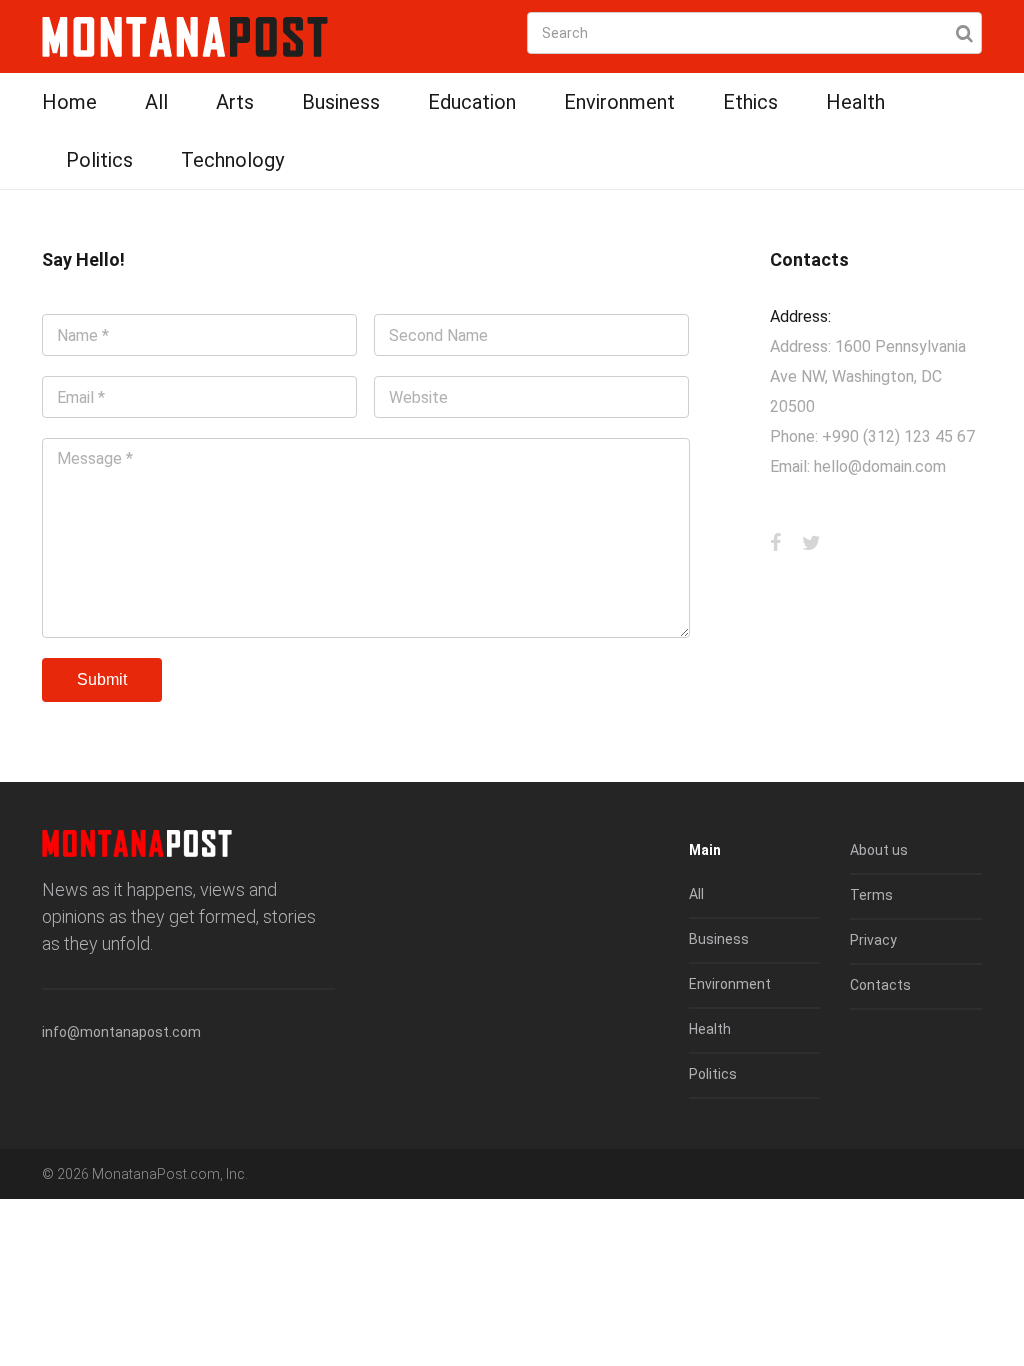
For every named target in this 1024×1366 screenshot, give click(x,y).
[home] (185, 35)
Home (69, 102)
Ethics (750, 102)
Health (855, 102)
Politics (99, 160)
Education (472, 102)
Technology (232, 160)
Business (341, 102)
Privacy (873, 940)
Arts (235, 102)
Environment (619, 102)
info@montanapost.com (121, 1032)
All (156, 102)
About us (879, 850)
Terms (871, 895)
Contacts (880, 985)
